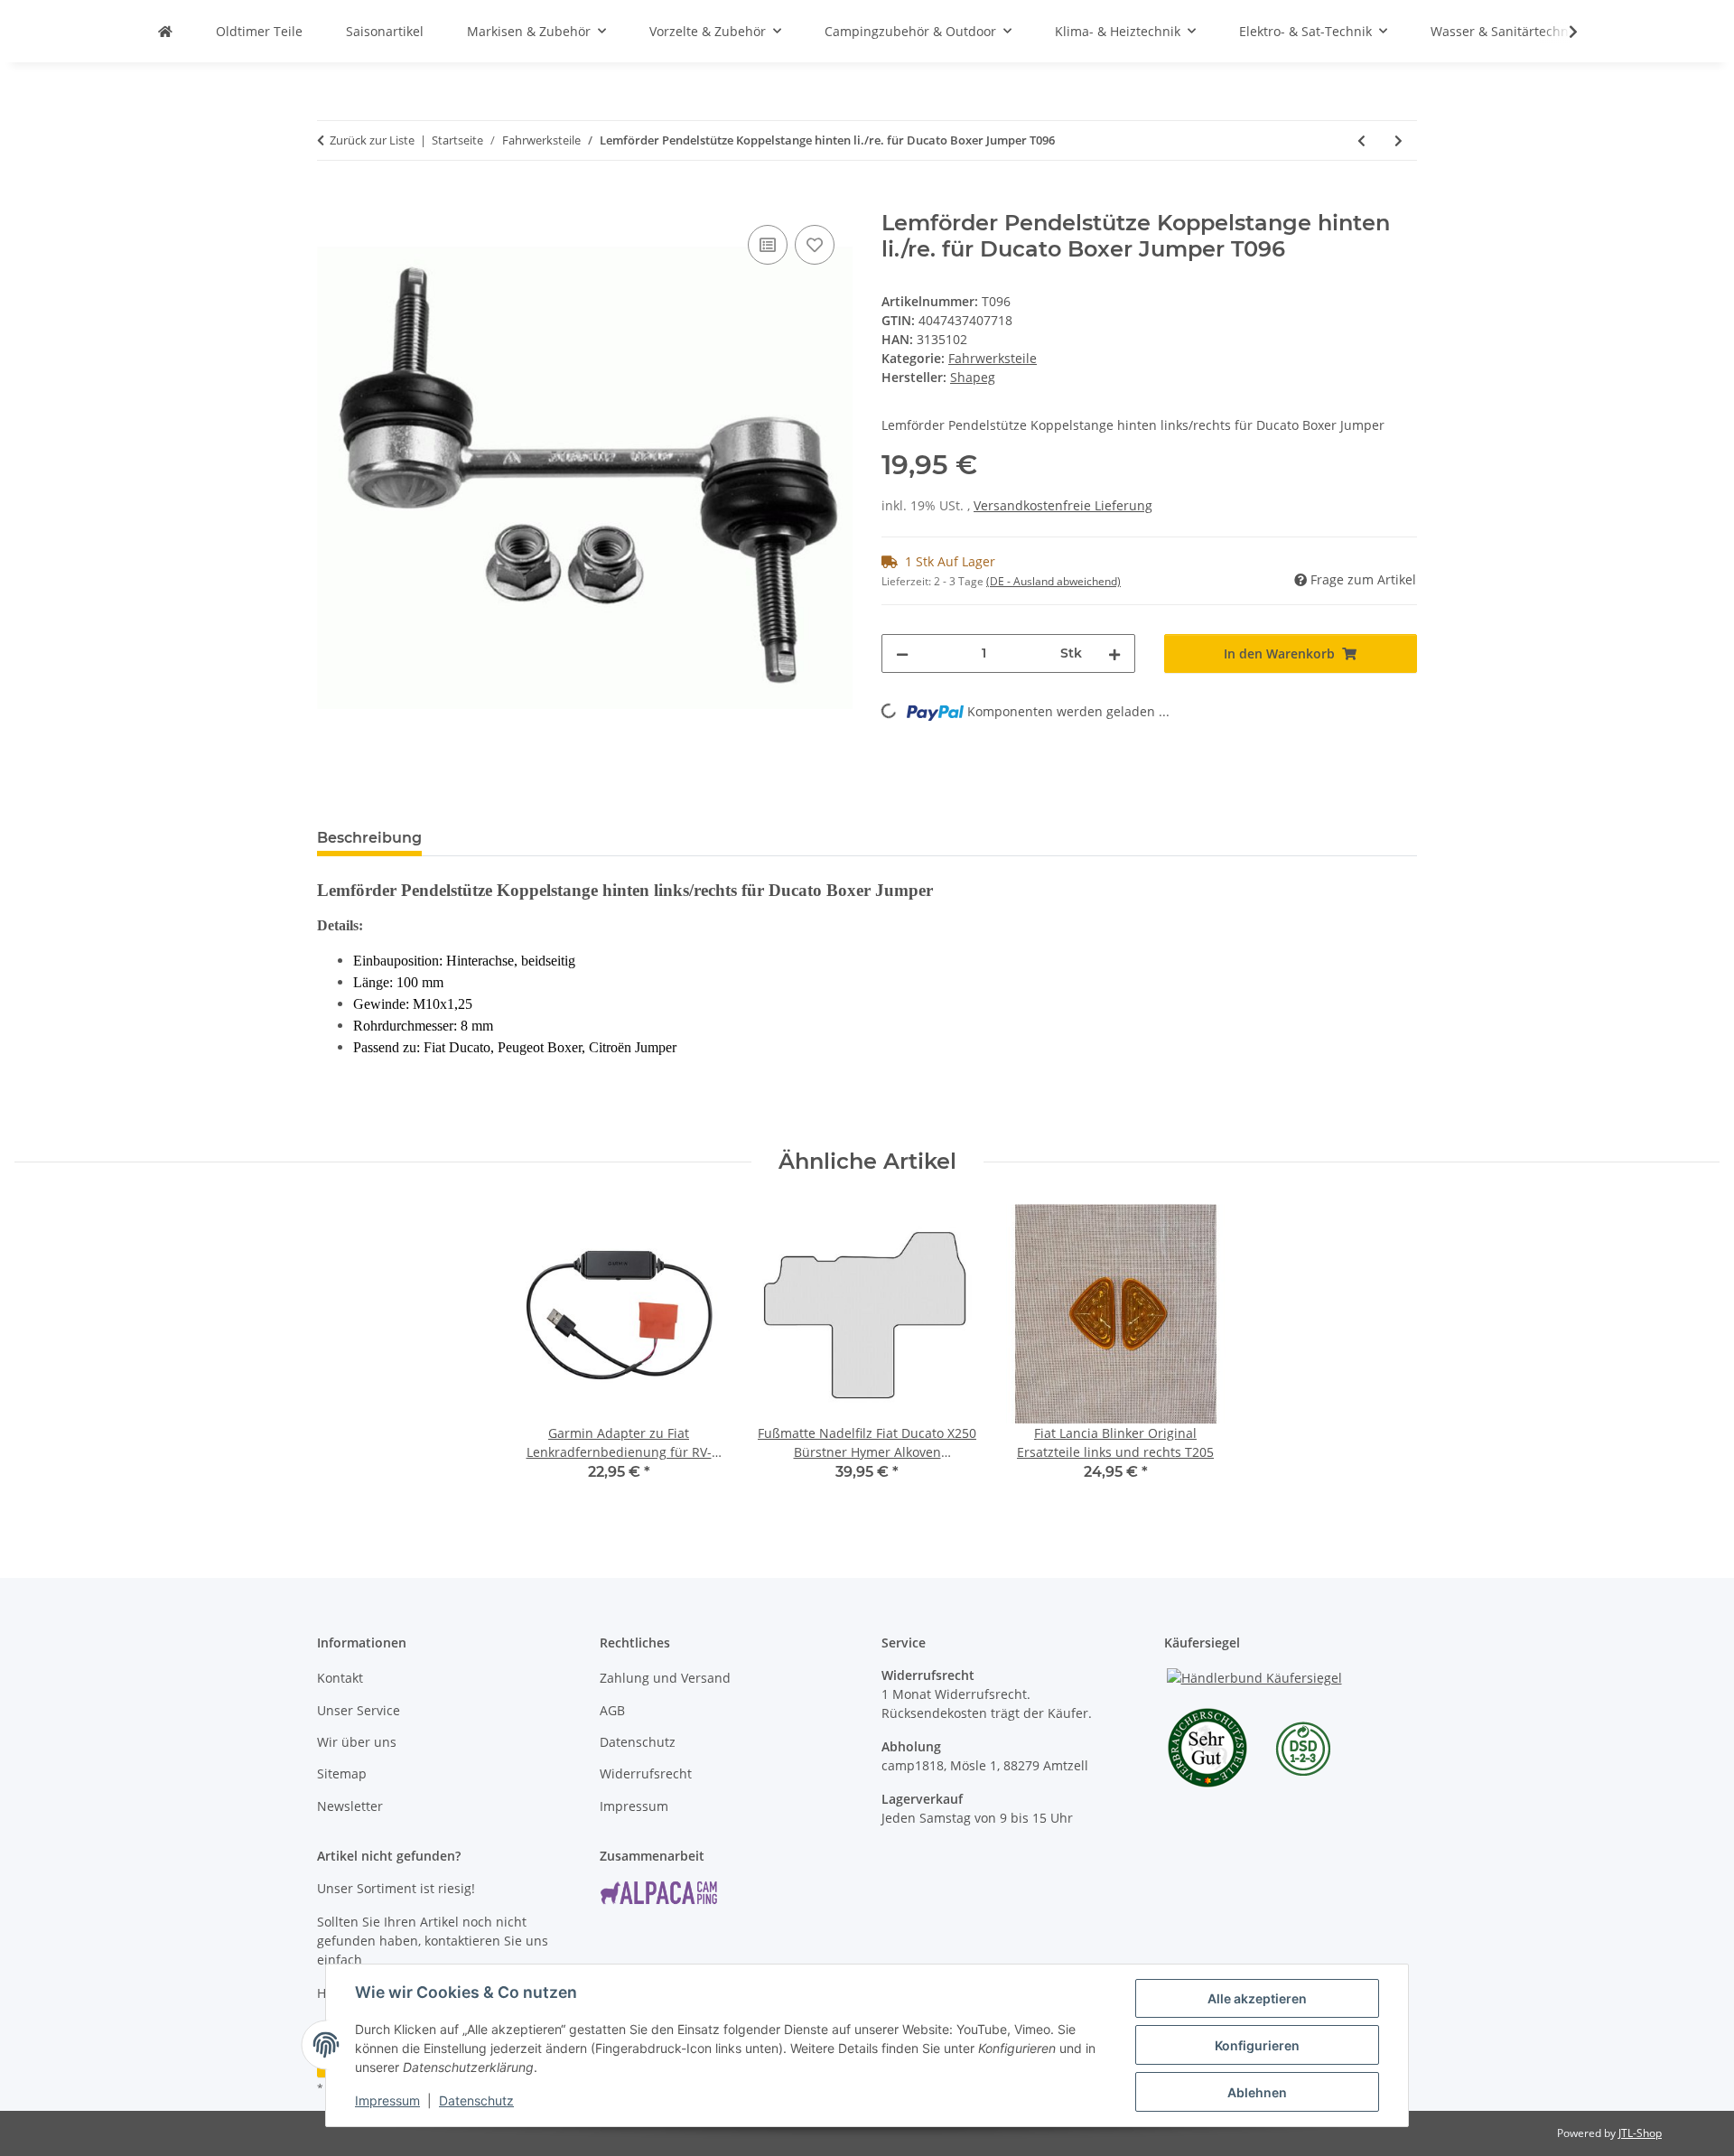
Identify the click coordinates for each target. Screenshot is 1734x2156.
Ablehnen (1257, 2092)
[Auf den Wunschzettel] (815, 245)
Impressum (387, 2100)
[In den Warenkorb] (331, 201)
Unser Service (359, 1710)
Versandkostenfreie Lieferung (1063, 505)
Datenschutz (476, 2100)
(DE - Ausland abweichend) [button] (1053, 581)
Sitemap (342, 1773)
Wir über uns (357, 1742)
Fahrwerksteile (993, 358)
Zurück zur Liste (372, 140)
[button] (1562, 32)
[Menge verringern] (902, 653)
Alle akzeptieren (1257, 1998)
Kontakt (340, 1678)
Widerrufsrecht (646, 1773)
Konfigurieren (1257, 2045)
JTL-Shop (1640, 2133)
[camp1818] (165, 31)
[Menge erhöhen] (1114, 653)
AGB (612, 1710)
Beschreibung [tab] (369, 838)
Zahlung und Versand (665, 1678)
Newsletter (350, 1806)
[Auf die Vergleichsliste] (768, 245)
